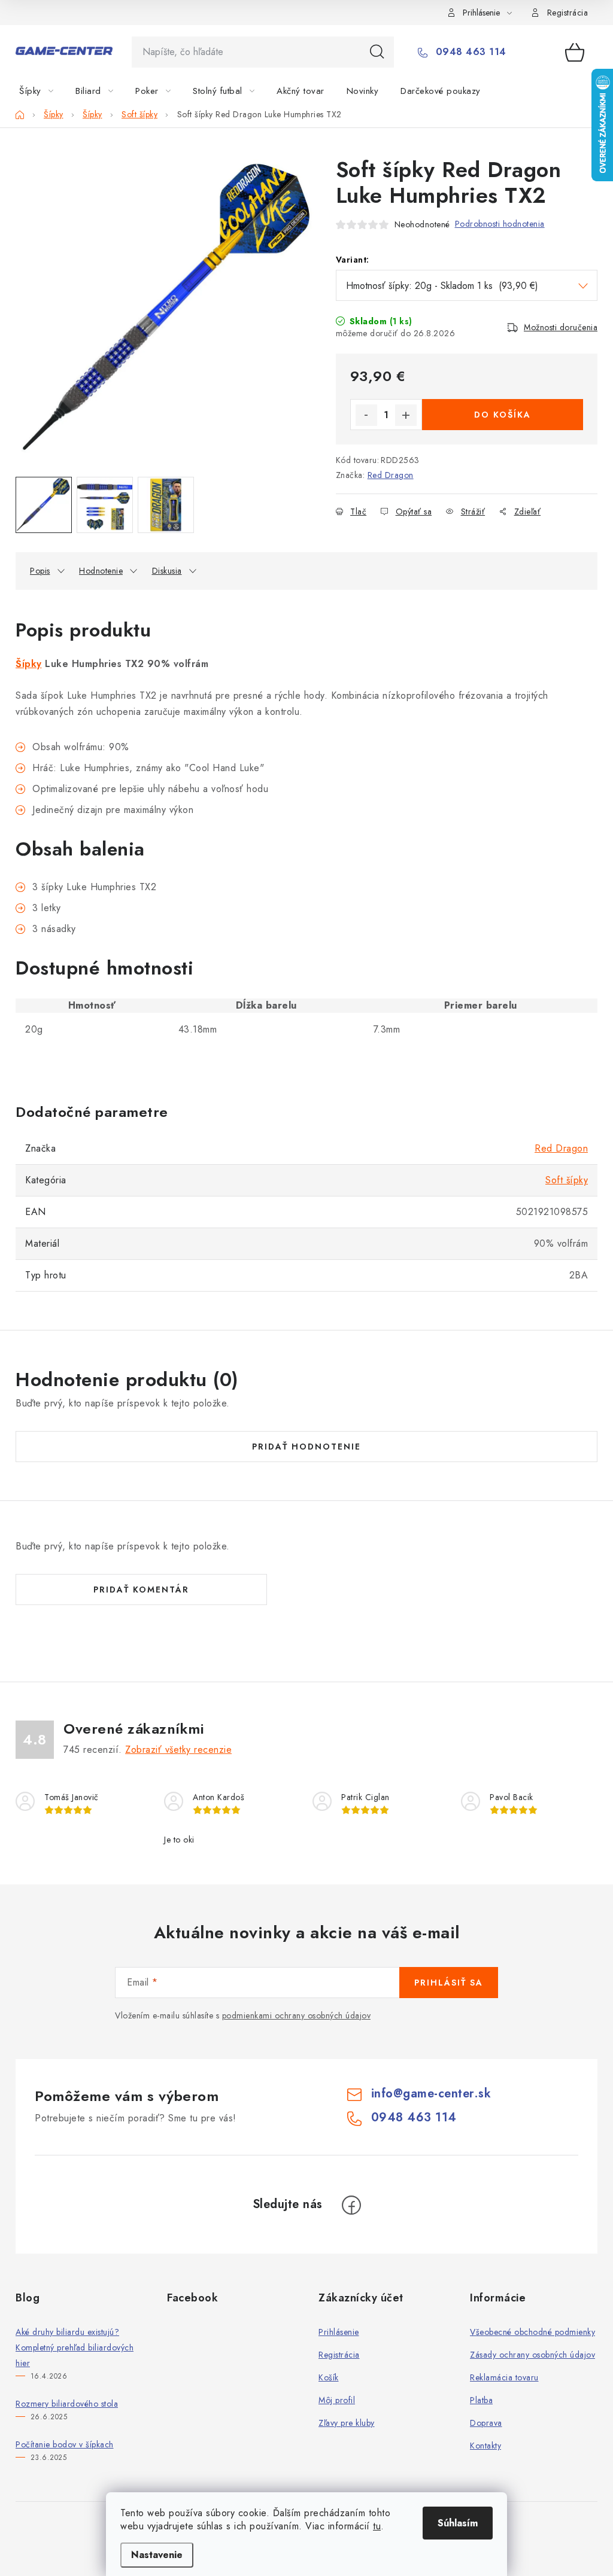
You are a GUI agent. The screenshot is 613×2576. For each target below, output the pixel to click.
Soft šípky (567, 1180)
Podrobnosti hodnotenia (500, 224)
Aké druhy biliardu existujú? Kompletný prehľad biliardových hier (75, 2347)
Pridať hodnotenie (306, 1447)
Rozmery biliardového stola (67, 2404)
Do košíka (503, 415)
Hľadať (377, 52)
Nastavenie (157, 2555)
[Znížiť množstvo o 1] (366, 415)
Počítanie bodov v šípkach (65, 2444)
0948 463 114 (469, 52)
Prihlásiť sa (449, 1983)
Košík (329, 2377)
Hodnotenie (101, 571)
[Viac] (561, 91)
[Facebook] (351, 2205)
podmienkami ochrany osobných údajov (297, 2015)
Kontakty (485, 2446)
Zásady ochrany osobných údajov (532, 2355)
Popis (40, 571)
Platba (481, 2400)
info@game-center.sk (431, 2094)
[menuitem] (43, 91)
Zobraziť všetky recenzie (178, 1750)
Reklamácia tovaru (504, 2377)
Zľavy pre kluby (347, 2423)
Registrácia (568, 13)
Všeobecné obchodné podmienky (532, 2332)
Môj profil (337, 2400)
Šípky (29, 664)
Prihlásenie (339, 2332)
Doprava (486, 2423)
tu (377, 2526)
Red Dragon (391, 475)
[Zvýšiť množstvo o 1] (406, 415)
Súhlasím (458, 2523)
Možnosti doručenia (561, 327)
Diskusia (167, 571)
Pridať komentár (141, 1590)
